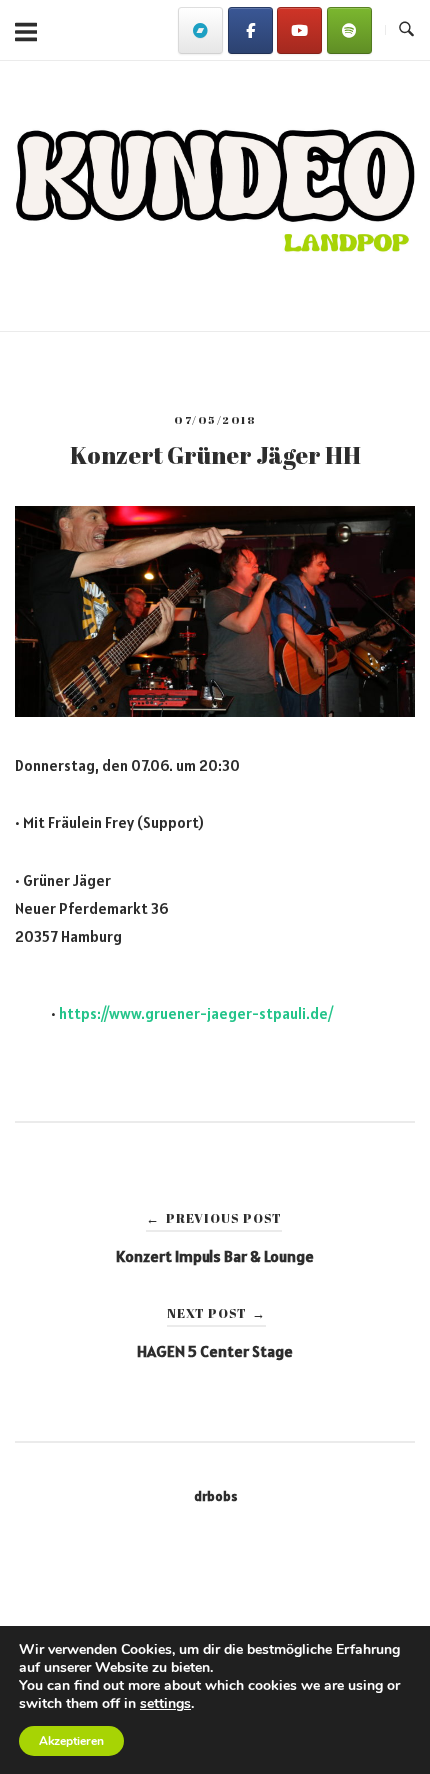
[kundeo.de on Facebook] (250, 30)
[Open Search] (406, 30)
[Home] (215, 256)
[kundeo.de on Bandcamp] (200, 30)
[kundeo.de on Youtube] (299, 30)
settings (165, 1704)
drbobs (215, 1496)
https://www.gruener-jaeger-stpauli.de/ (196, 1013)
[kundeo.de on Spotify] (349, 30)
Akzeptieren (71, 1741)
